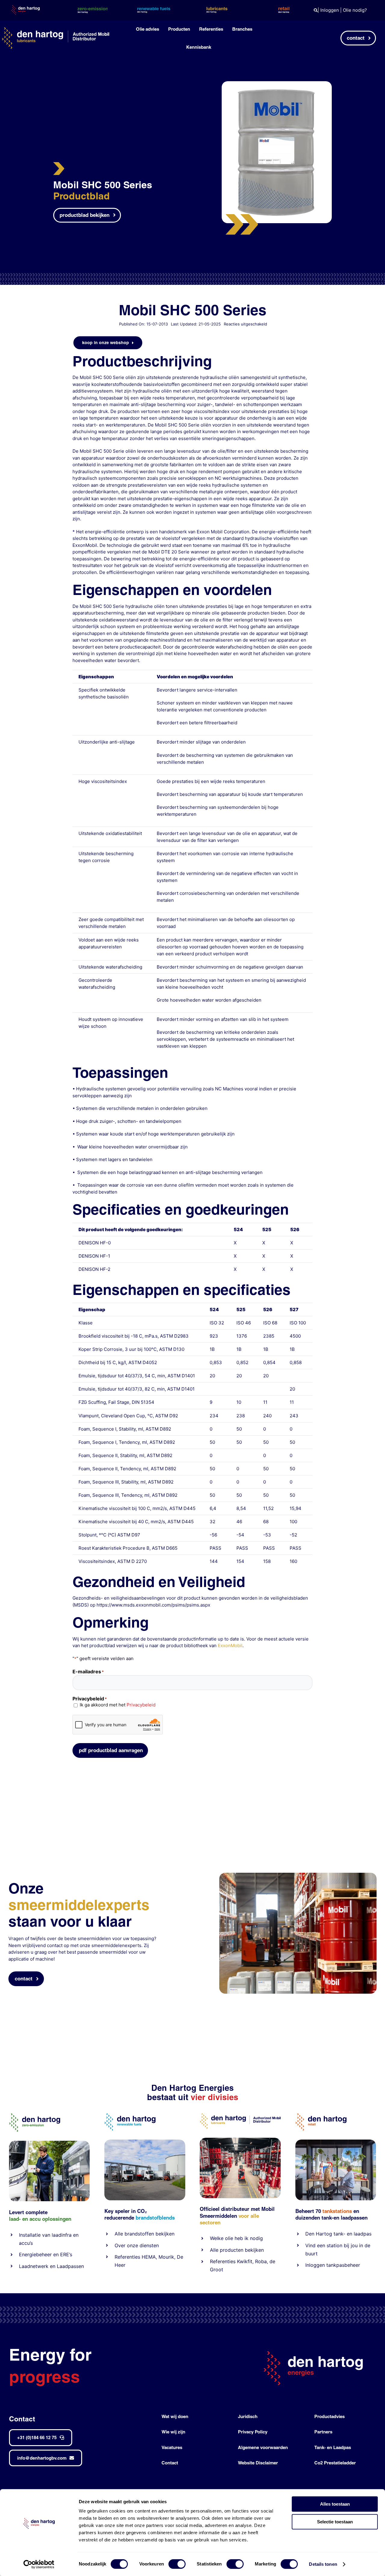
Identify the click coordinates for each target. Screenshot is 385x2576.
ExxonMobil (230, 1645)
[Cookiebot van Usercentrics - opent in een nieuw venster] (39, 2564)
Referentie (222, 2261)
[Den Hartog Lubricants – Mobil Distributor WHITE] (55, 30)
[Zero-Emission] (49, 2143)
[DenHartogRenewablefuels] (130, 2116)
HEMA (149, 2257)
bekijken (164, 2234)
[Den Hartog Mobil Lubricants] (240, 2140)
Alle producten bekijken (237, 2250)
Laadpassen (70, 2266)
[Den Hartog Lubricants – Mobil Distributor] (240, 2116)
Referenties (127, 2257)
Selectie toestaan (335, 2522)
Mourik (166, 2257)
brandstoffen (139, 2234)
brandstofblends (155, 2218)
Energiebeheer (35, 2254)
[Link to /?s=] (316, 10)
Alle (120, 2234)
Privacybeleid (141, 1705)
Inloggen (330, 10)
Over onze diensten (137, 2245)
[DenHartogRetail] (321, 2116)
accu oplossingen (50, 2219)
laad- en (18, 2219)
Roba (261, 2261)
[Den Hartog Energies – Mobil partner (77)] (145, 2142)
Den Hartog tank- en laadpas (338, 2234)
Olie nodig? (355, 10)
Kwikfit (245, 2261)
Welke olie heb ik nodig (236, 2238)
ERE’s (66, 2254)
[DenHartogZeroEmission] (35, 2116)
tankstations (338, 2211)
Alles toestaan (335, 2504)
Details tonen (323, 2564)
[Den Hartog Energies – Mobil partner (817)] (336, 2142)
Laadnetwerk (34, 2266)
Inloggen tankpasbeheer (333, 2265)
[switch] (177, 2564)
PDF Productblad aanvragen (111, 1750)
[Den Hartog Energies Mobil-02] (298, 1875)
